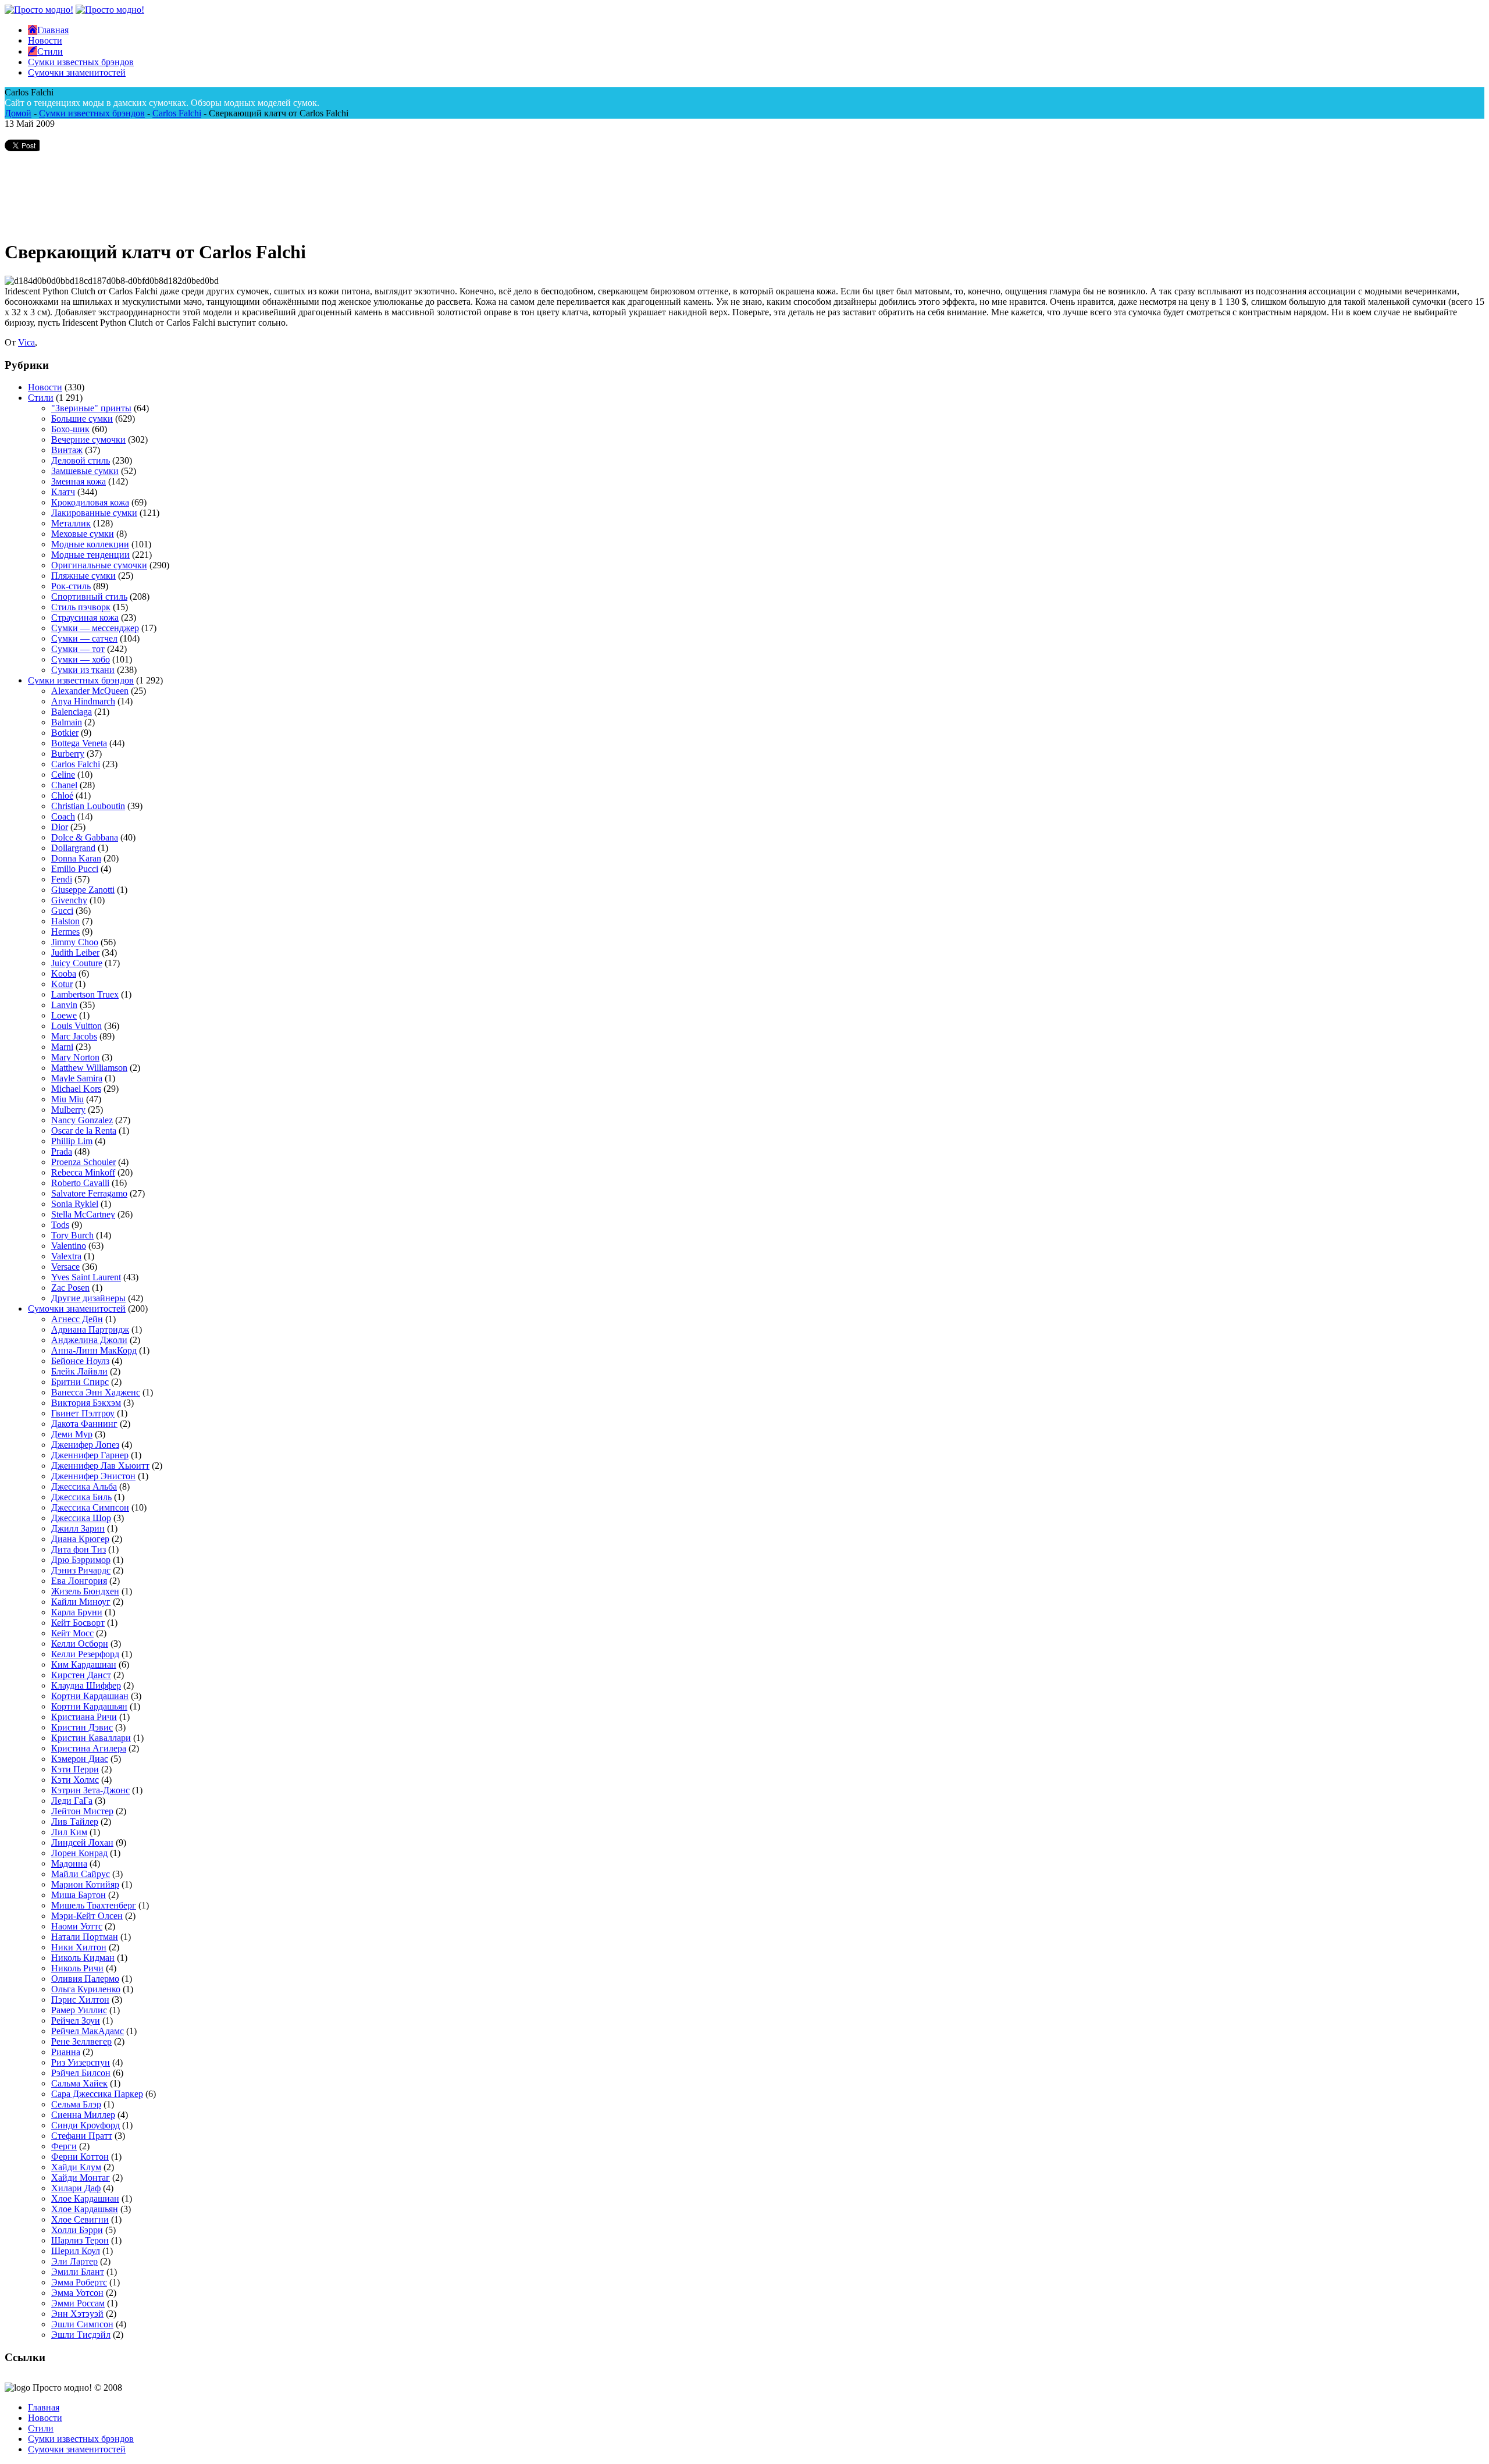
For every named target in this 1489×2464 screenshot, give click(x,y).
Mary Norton (75, 1057)
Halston (65, 921)
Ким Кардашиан (84, 1664)
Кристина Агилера (89, 1748)
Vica (26, 342)
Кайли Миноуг (81, 1602)
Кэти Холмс (75, 1780)
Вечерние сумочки (88, 439)
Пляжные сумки (83, 576)
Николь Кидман (83, 1958)
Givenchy (69, 900)
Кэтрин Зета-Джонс (90, 1790)
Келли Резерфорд (85, 1654)
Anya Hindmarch (83, 701)
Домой (18, 113)
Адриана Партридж (90, 1329)
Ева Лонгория (79, 1581)
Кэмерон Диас (80, 1759)
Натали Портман (85, 1937)
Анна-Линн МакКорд (94, 1350)
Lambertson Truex (85, 994)
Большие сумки (82, 419)
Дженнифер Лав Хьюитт (100, 1466)
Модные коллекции (90, 544)
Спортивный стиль (89, 597)
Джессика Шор (81, 1518)
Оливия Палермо (85, 1979)
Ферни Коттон (80, 2157)
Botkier (65, 733)
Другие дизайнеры (88, 1298)
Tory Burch (72, 1235)
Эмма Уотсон (77, 2293)
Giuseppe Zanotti (83, 890)
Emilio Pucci (75, 869)
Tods (60, 1225)
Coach (63, 816)
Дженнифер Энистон (93, 1476)
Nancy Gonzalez (82, 1120)
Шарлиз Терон (80, 2240)
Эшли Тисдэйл (81, 2335)
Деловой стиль (81, 460)
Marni (62, 1047)
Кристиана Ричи (84, 1717)
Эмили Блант (78, 2272)
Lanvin (64, 1005)
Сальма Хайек (79, 2083)
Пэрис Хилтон (80, 2000)
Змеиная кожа (79, 481)
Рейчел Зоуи (76, 2020)
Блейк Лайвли (79, 1371)
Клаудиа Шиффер (86, 1685)
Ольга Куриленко (86, 1989)
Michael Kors (76, 1089)
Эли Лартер (74, 2261)
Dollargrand (73, 848)
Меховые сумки (83, 534)
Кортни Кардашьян (89, 1706)
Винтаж (67, 450)
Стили (41, 398)
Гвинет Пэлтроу (83, 1413)
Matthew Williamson (89, 1068)
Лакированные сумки (94, 513)
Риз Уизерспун (81, 2062)
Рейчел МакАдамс (88, 2031)
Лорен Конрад (79, 1853)
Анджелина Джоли (89, 1340)
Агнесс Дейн (77, 1319)
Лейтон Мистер (82, 1811)
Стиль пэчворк (81, 607)
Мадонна (69, 1863)
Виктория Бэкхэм (86, 1403)
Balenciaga (72, 712)
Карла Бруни (77, 1612)
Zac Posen (70, 1288)
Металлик (71, 523)
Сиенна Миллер (83, 2115)
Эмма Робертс (79, 2282)
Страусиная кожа (85, 617)
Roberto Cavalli (80, 1183)
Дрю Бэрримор (81, 1560)
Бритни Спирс (80, 1382)
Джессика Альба (84, 1486)
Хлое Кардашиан (85, 2198)
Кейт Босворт (78, 1623)
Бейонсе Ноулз (80, 1361)
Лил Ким (69, 1832)
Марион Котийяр (85, 1884)
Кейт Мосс (72, 1633)
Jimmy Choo (75, 942)
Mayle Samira (77, 1078)
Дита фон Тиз (79, 1549)
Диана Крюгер (80, 1539)
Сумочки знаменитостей (77, 1308)
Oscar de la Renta (84, 1130)
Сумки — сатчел (84, 638)
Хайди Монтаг (81, 2178)
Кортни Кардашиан (90, 1696)
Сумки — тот (78, 649)
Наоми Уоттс (77, 1926)
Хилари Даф (76, 2188)
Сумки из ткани (83, 670)
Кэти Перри (75, 1769)
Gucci (62, 911)
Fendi (62, 879)
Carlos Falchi (177, 113)
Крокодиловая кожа (90, 502)
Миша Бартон (79, 1895)
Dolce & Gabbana (85, 837)
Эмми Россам (78, 2303)
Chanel (64, 785)
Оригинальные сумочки (99, 565)
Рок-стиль (71, 586)
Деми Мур (72, 1434)
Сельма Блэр (76, 2104)
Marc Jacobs (74, 1036)
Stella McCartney (83, 1214)
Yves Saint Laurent (86, 1277)
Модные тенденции (90, 555)
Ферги (64, 2146)
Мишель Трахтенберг (94, 1905)
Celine (63, 775)
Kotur (62, 984)
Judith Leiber (75, 953)
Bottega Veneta (79, 743)
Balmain (67, 722)
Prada (62, 1151)
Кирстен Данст (81, 1675)
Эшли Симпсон (82, 2324)
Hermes (65, 932)
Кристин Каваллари (91, 1738)
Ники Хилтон (79, 1947)
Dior (60, 827)
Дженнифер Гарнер (90, 1455)
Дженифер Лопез (85, 1445)
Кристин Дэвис (82, 1727)
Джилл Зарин (78, 1528)
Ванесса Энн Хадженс (96, 1392)
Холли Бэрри (77, 2230)
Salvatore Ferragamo (89, 1193)
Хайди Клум (76, 2167)
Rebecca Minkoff (83, 1172)
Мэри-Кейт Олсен (87, 1916)
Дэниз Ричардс (81, 1570)
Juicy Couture (77, 963)
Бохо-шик (70, 429)
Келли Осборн (80, 1644)
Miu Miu (67, 1099)
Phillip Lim (72, 1141)
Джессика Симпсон (90, 1507)
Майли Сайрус (81, 1874)
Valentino (69, 1246)
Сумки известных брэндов (92, 113)
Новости (45, 387)
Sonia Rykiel (75, 1204)
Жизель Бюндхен (85, 1591)
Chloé (62, 795)
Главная (44, 2407)
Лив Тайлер (75, 1822)
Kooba (64, 973)
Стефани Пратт (82, 2136)
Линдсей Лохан (82, 1842)
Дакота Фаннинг (84, 1424)
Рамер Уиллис (79, 2010)
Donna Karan (76, 858)
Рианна (66, 2052)
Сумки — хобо (81, 659)
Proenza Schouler (83, 1162)
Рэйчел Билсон (81, 2073)
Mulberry (68, 1110)
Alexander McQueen (90, 691)
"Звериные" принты (91, 408)
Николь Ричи (77, 1968)
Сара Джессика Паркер (97, 2094)
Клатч (63, 492)
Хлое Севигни (80, 2219)
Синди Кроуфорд (86, 2125)
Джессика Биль (81, 1497)
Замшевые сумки (85, 471)
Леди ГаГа (72, 1801)
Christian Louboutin (88, 806)
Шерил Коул (76, 2251)
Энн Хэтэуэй (77, 2314)
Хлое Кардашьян (85, 2209)
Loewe (64, 1015)
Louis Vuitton (76, 1026)
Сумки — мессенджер (95, 628)
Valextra (66, 1256)
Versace (65, 1267)
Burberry (68, 754)
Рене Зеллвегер (81, 2041)
